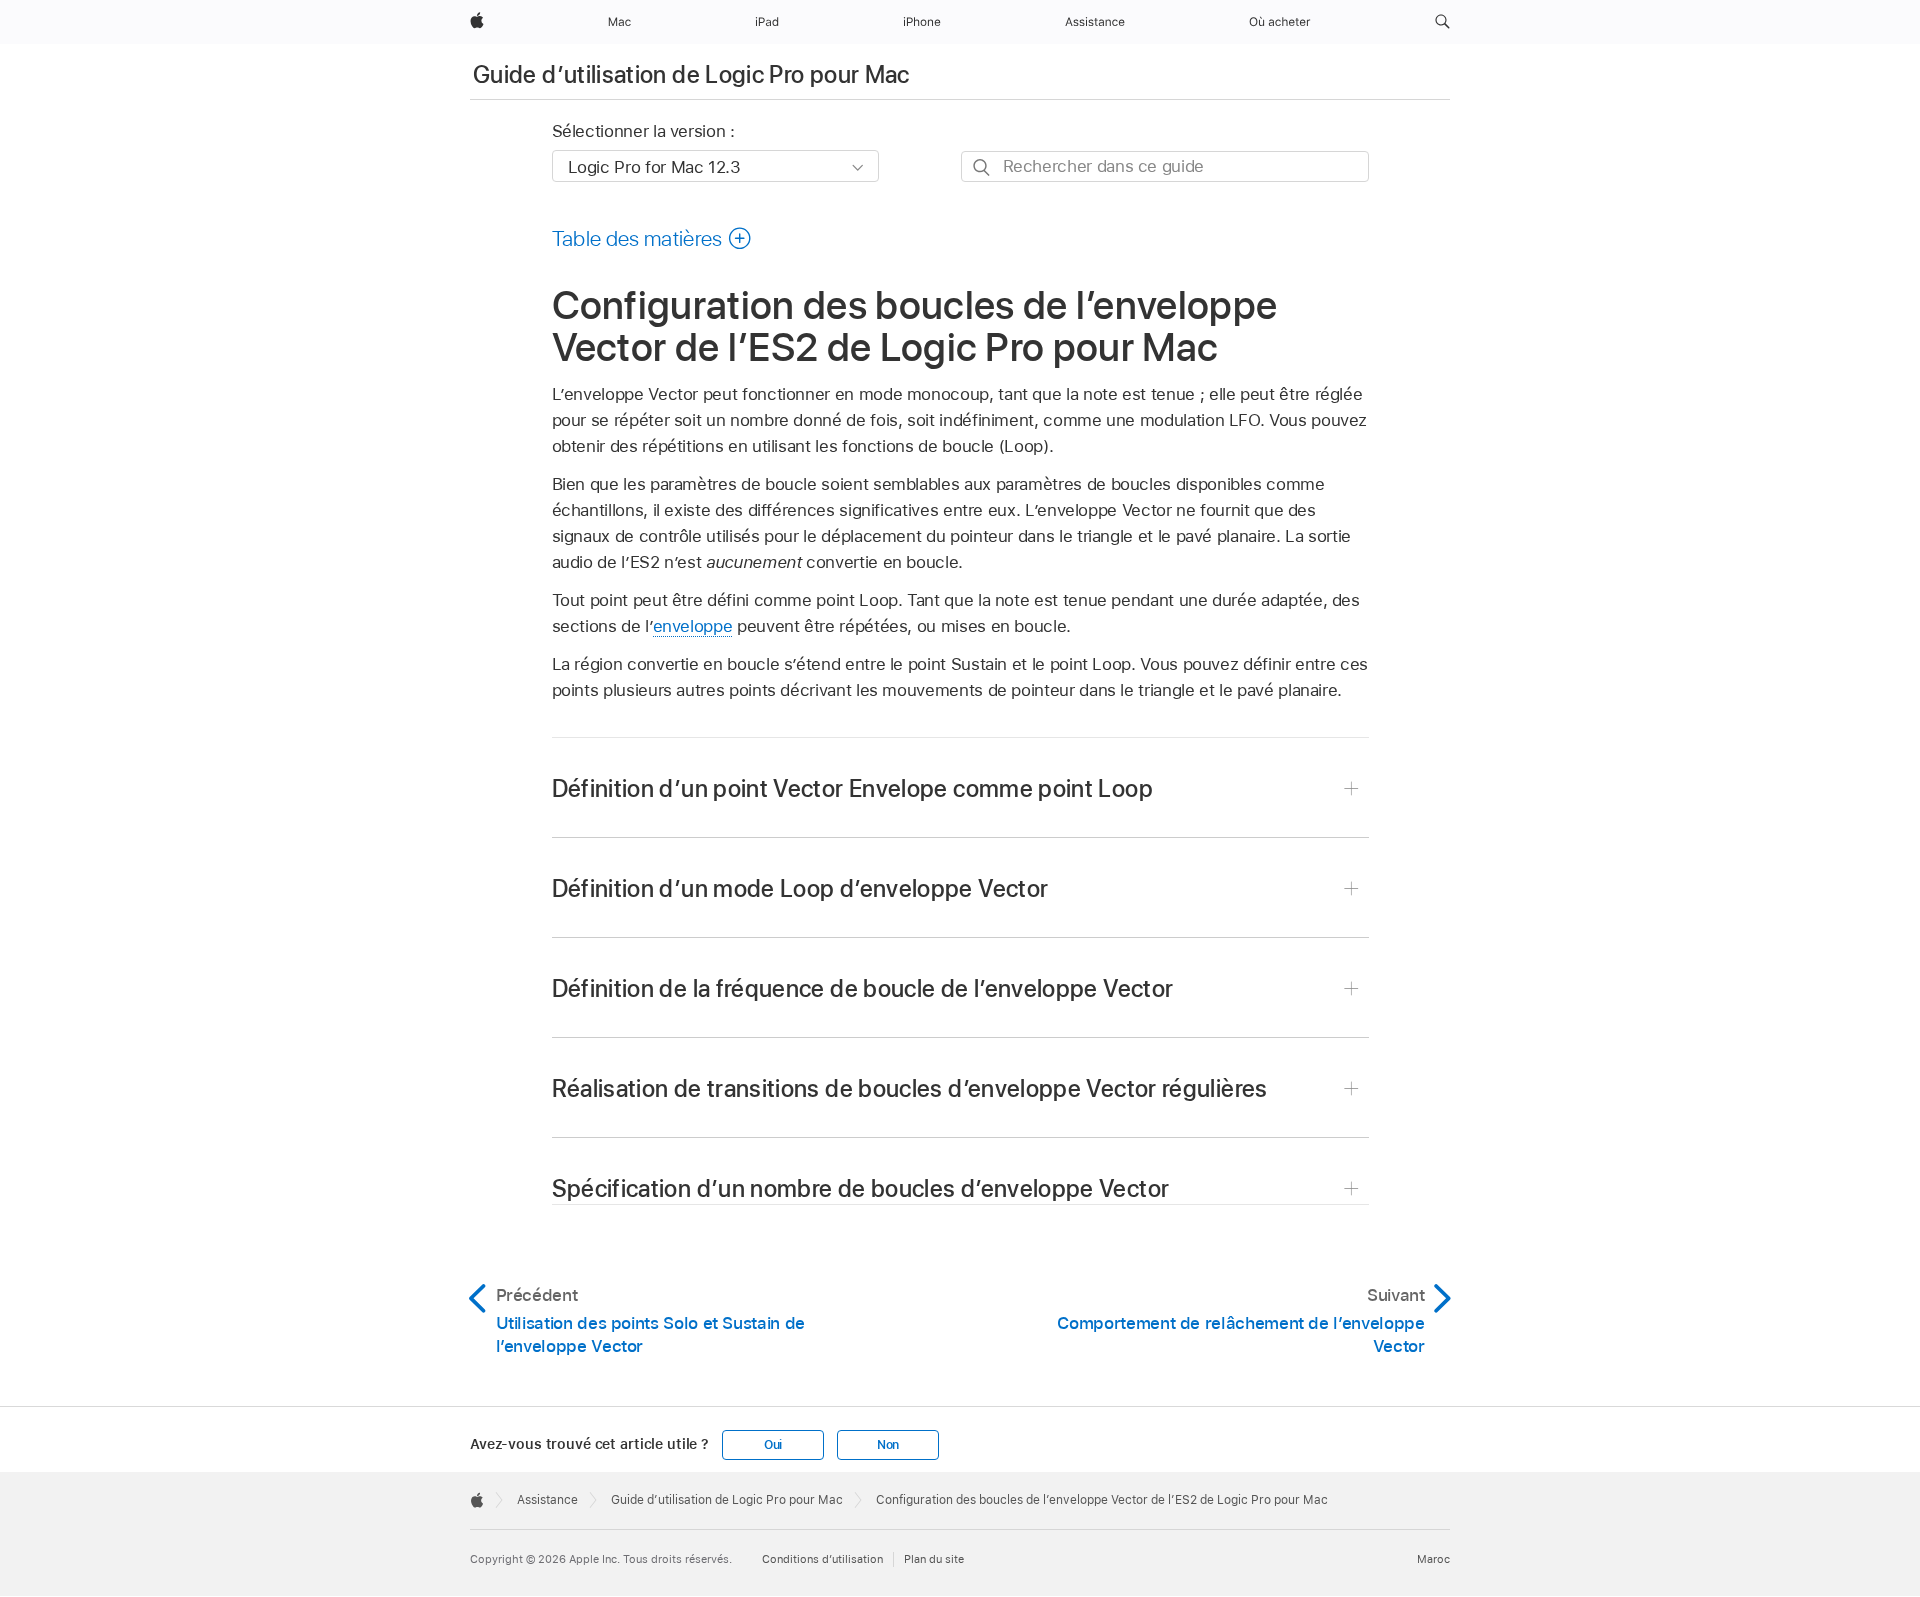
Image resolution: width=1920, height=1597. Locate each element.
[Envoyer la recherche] (982, 167)
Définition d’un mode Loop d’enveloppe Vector (800, 888)
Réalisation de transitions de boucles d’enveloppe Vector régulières (910, 1088)
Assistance (547, 1500)
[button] (1442, 22)
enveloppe (693, 626)
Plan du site (934, 1559)
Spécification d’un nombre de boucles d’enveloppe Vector (861, 1188)
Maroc (1433, 1559)
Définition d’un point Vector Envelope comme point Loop (852, 788)
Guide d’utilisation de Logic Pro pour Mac (691, 74)
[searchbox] (1165, 166)
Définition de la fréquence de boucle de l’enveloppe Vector (863, 988)
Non (888, 1445)
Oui (773, 1445)
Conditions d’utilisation (822, 1559)
